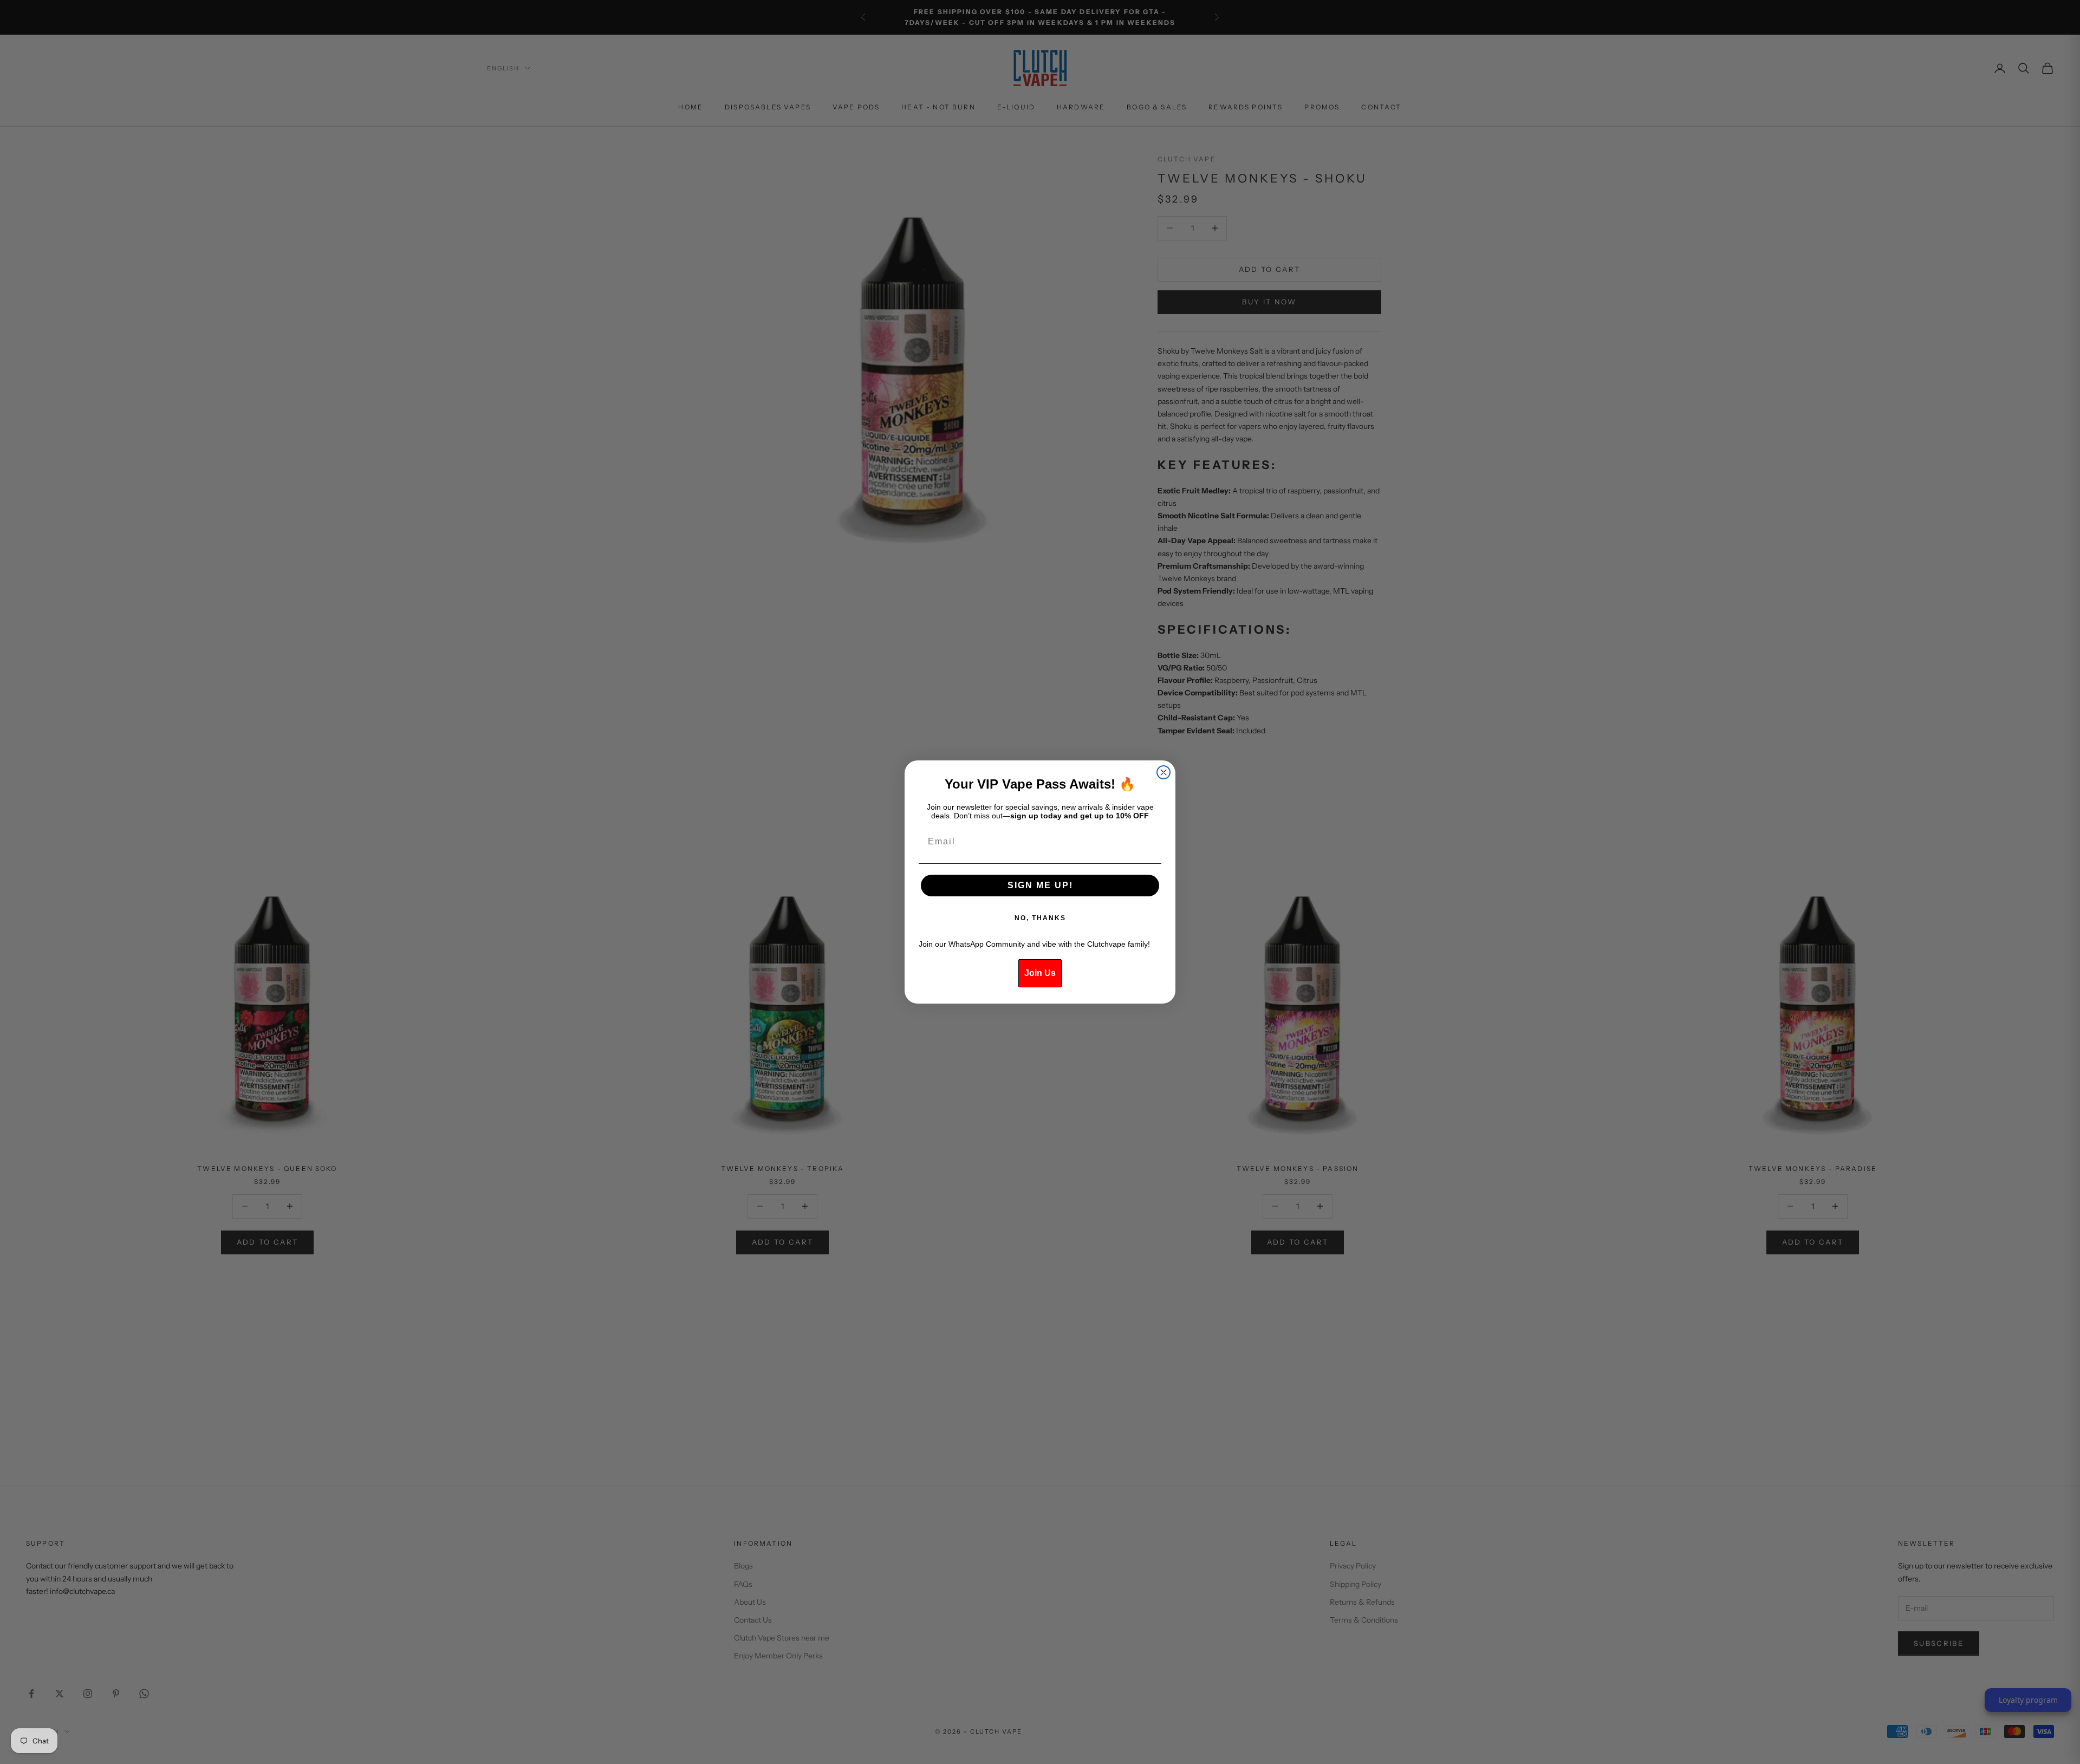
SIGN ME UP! (1040, 885)
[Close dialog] (1163, 772)
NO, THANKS (1040, 918)
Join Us (1040, 973)
